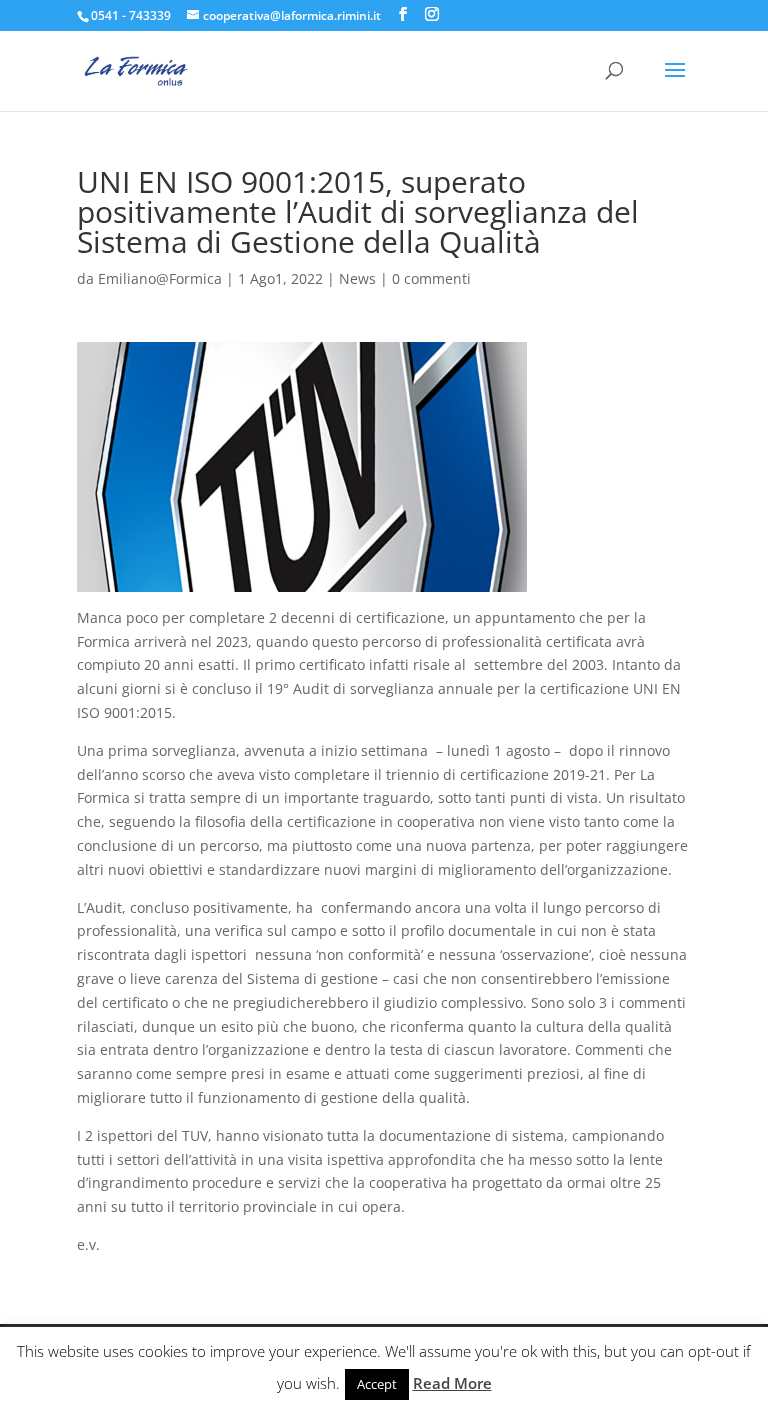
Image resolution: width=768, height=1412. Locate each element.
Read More (452, 1383)
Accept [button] (377, 1384)
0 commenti (431, 278)
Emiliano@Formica (160, 278)
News (357, 278)
